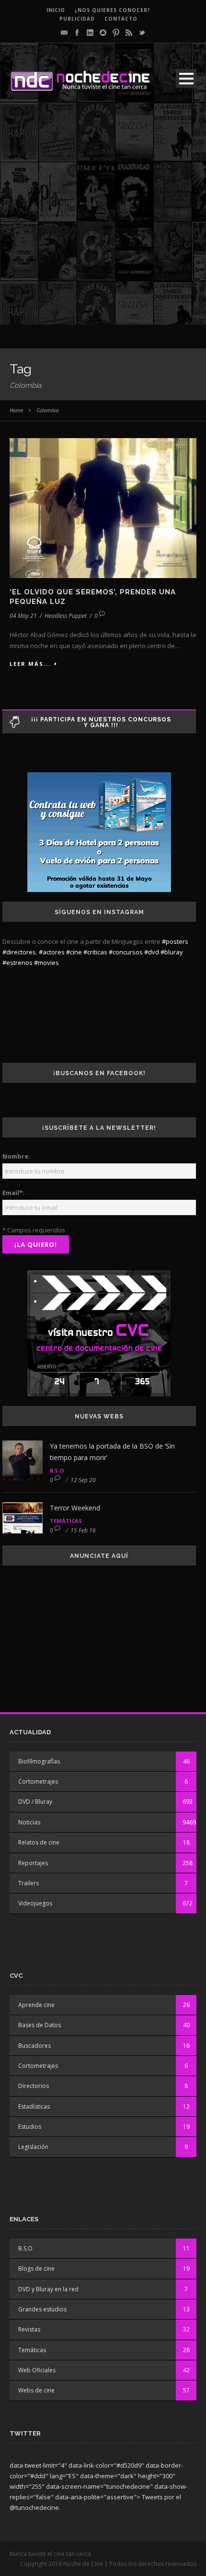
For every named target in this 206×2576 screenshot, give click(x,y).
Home (16, 410)
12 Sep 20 (83, 1480)
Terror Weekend (75, 1508)
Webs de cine (36, 2390)
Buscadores (34, 2046)
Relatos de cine (39, 1842)
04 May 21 (23, 616)
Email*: (13, 1193)
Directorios (34, 2086)
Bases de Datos (40, 2025)
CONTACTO (121, 19)
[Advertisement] (103, 221)
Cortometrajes (38, 1781)
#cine (74, 952)
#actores (52, 952)
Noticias (29, 1822)
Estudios (30, 2127)
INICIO (56, 10)
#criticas (95, 952)
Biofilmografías (39, 1761)
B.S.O (57, 1470)
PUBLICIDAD (77, 19)
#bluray (172, 952)
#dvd (152, 952)
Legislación (33, 2147)
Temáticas (66, 1521)
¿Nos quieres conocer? (113, 10)
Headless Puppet (66, 616)
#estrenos (17, 963)
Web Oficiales (37, 2370)
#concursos (126, 952)
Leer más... (30, 664)
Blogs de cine (36, 2269)
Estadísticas (34, 2106)
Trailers (29, 1883)
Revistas (29, 2329)
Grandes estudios (42, 2309)
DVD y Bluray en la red (48, 2289)
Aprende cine (36, 2005)
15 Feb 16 (83, 1530)
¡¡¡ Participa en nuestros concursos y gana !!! (101, 722)
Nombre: (16, 1156)
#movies (46, 963)
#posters (175, 941)
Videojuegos (35, 1903)
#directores (19, 952)
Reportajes (33, 1863)
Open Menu (186, 78)
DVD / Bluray (35, 1802)
